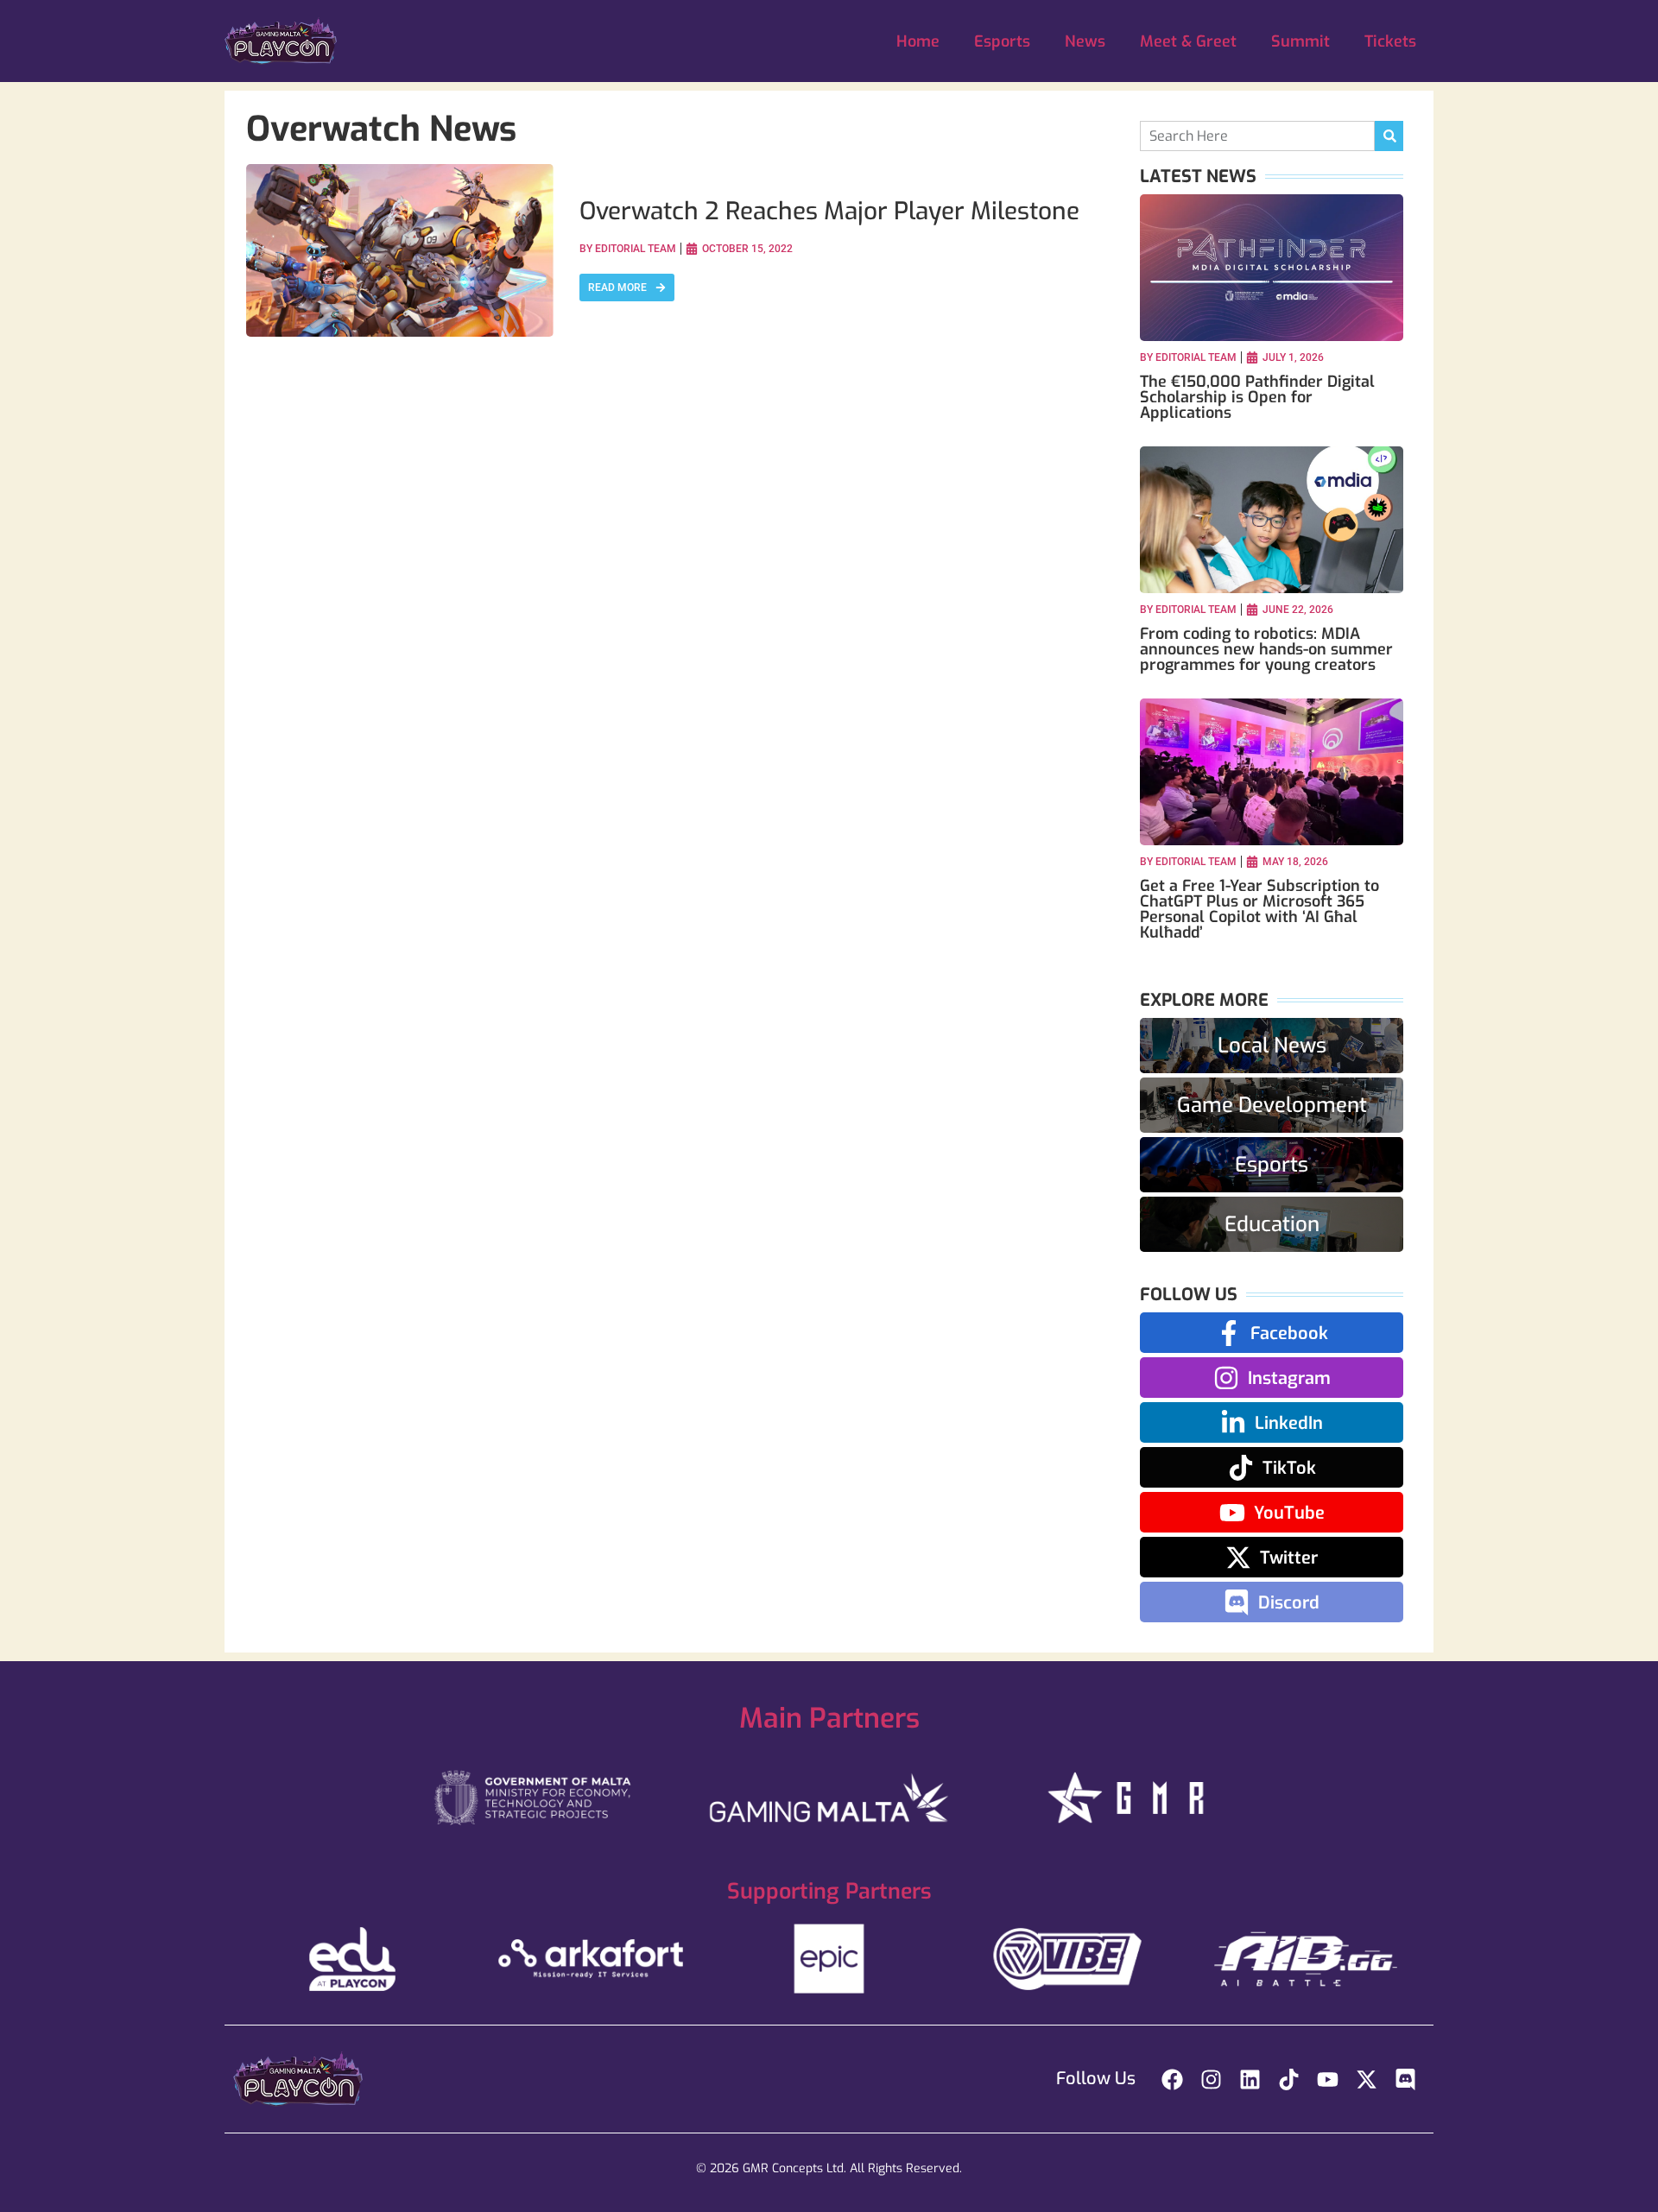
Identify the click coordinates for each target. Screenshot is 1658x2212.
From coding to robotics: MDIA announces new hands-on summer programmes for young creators (1266, 649)
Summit (1300, 41)
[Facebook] (1172, 2079)
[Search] (1389, 136)
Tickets (1390, 41)
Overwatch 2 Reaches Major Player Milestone (829, 211)
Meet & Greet (1188, 41)
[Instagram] (1211, 2079)
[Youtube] (1328, 2079)
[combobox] (1257, 136)
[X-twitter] (1367, 2079)
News (1085, 41)
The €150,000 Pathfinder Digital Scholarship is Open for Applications (1257, 397)
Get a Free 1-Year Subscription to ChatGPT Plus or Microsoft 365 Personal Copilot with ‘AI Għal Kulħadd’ (1259, 909)
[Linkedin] (1250, 2079)
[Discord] (1405, 2079)
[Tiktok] (1289, 2079)
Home (918, 41)
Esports (1002, 41)
